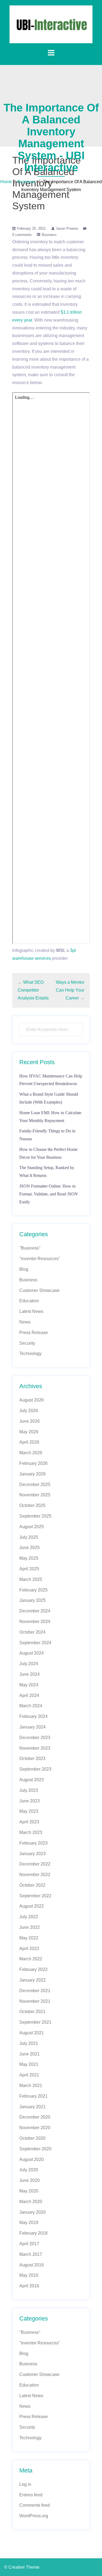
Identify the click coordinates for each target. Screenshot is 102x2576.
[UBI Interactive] (51, 24)
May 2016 (29, 2275)
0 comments (22, 235)
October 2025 (32, 1505)
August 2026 (32, 1400)
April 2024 (29, 1695)
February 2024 (33, 1716)
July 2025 (29, 1537)
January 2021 (33, 2107)
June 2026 (30, 1421)
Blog (24, 1269)
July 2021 (29, 2043)
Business (26, 182)
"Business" (30, 1248)
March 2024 (31, 1706)
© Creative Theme (22, 2567)
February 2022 (33, 1969)
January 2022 (33, 1980)
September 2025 (35, 1516)
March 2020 (31, 2202)
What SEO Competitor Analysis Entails (33, 990)
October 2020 (32, 2138)
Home (6, 182)
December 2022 (35, 1864)
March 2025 (31, 1579)
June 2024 (30, 1674)
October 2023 (32, 1759)
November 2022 (35, 1875)
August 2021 (32, 2033)
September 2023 (35, 1769)
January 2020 (33, 2212)
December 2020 (35, 2117)
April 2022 (29, 1949)
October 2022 (32, 1885)
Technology (30, 1354)
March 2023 (31, 1832)
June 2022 (30, 1927)
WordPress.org (34, 2516)
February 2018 (33, 2233)
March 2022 (31, 1959)
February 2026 (33, 1463)
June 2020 (30, 2180)
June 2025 (30, 1548)
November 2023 (35, 1748)
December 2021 (35, 1991)
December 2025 (35, 1485)
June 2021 (30, 2054)
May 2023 (29, 1811)
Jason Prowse (67, 228)
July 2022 (29, 1917)
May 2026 (29, 1432)
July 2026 (29, 1411)
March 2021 (31, 2086)
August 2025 (32, 1527)
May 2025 (29, 1558)
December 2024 (35, 1611)
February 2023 (33, 1843)
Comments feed (35, 2505)
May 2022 (29, 1938)
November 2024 (35, 1622)
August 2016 (32, 2265)
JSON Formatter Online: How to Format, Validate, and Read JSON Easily (49, 1194)
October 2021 (32, 2012)
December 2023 (35, 1738)
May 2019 (29, 2223)
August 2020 (32, 2159)
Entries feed (31, 2495)
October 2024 (32, 1632)
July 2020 (29, 2170)
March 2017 (31, 2254)
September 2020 (35, 2149)
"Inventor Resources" (40, 1259)
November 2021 (35, 2001)
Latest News (31, 1311)
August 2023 (32, 1780)
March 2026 (31, 1453)
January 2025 (33, 1600)
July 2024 (29, 1664)
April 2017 (29, 2244)
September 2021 (35, 2022)
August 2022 (32, 1906)
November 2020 (35, 2128)
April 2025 (29, 1569)
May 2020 (29, 2191)
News (25, 1322)
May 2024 (29, 1685)
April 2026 (29, 1442)
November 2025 (35, 1495)
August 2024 (32, 1653)
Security (27, 1343)
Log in (25, 2484)
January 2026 (33, 1474)
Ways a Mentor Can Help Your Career (70, 990)
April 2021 (29, 2075)
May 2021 (29, 2064)
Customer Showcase (39, 1290)
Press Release (34, 1333)
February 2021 (33, 2096)
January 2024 (33, 1727)
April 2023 (29, 1822)
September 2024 (35, 1643)
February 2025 (33, 1590)
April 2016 (29, 2286)
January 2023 (33, 1854)
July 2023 (29, 1790)
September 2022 (35, 1896)
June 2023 (30, 1801)
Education (29, 1301)
